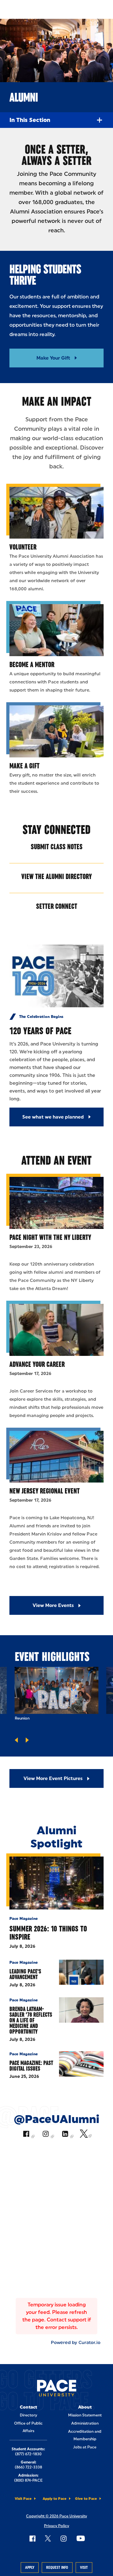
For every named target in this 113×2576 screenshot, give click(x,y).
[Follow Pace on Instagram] (63, 2538)
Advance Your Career (37, 1364)
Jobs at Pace (85, 2447)
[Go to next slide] (27, 1740)
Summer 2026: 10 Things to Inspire (48, 1933)
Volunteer (23, 547)
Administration (85, 2423)
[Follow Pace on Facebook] (32, 2538)
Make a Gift (24, 766)
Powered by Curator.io (76, 2342)
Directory (28, 2415)
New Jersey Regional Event (45, 1491)
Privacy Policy (56, 2526)
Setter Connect (57, 906)
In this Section (30, 120)
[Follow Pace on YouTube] (81, 2538)
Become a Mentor (32, 664)
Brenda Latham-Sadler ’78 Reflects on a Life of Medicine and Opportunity (31, 2020)
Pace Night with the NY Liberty (50, 1237)
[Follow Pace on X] (48, 2538)
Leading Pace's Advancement (25, 1974)
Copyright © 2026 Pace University (56, 2516)
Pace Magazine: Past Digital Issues (31, 2066)
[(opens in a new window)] (28, 2135)
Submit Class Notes (57, 847)
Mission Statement (85, 2415)
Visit (84, 2568)
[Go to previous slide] (16, 1740)
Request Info (57, 2568)
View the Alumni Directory (56, 876)
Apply (30, 2568)
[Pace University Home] (57, 2389)
